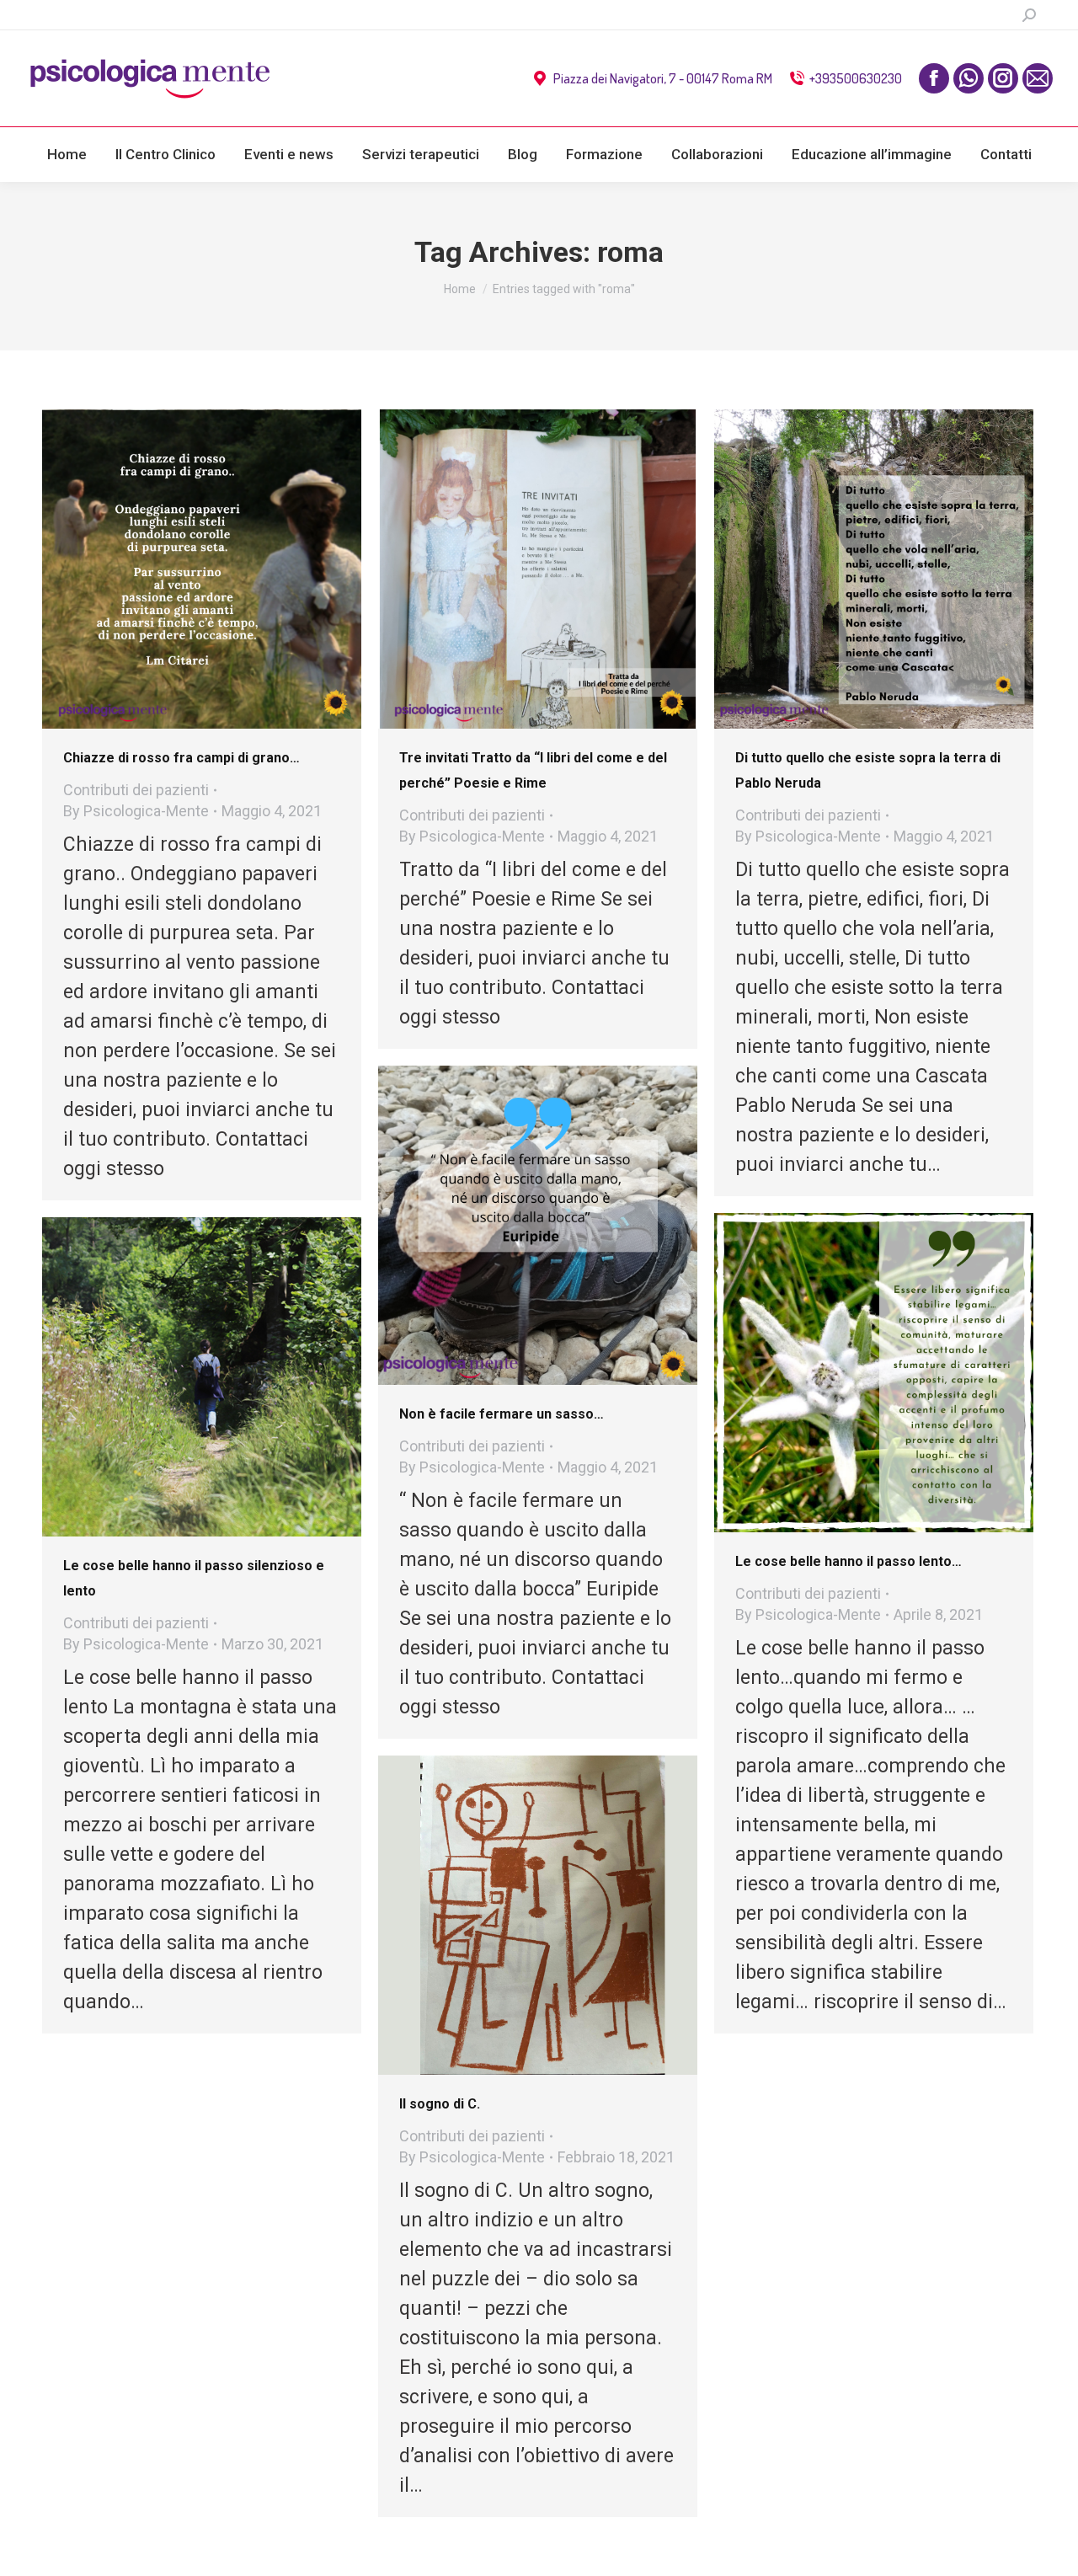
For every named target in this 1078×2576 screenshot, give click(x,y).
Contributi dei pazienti (136, 790)
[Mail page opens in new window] (1038, 78)
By (136, 811)
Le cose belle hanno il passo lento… (849, 1561)
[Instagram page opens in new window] (1003, 78)
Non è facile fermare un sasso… (502, 1414)
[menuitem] (67, 155)
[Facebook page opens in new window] (934, 78)
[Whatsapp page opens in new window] (969, 78)
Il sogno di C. (440, 2104)
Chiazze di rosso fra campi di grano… (181, 758)
